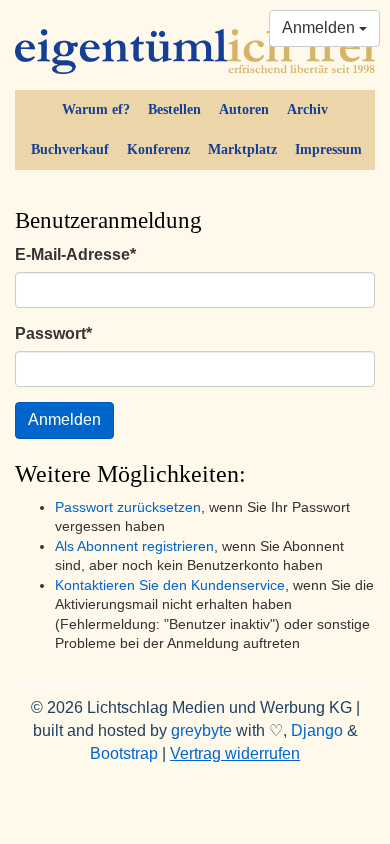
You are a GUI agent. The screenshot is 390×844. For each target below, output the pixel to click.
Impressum (328, 149)
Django (317, 730)
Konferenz (158, 149)
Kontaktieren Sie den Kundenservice (170, 585)
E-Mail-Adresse (75, 254)
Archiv (307, 109)
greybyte (201, 730)
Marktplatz (242, 149)
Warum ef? (96, 109)
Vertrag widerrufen (235, 753)
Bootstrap (124, 753)
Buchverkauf (70, 149)
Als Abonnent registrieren (134, 546)
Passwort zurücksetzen (128, 507)
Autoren (244, 109)
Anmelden (320, 27)
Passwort (53, 333)
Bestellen (174, 109)
